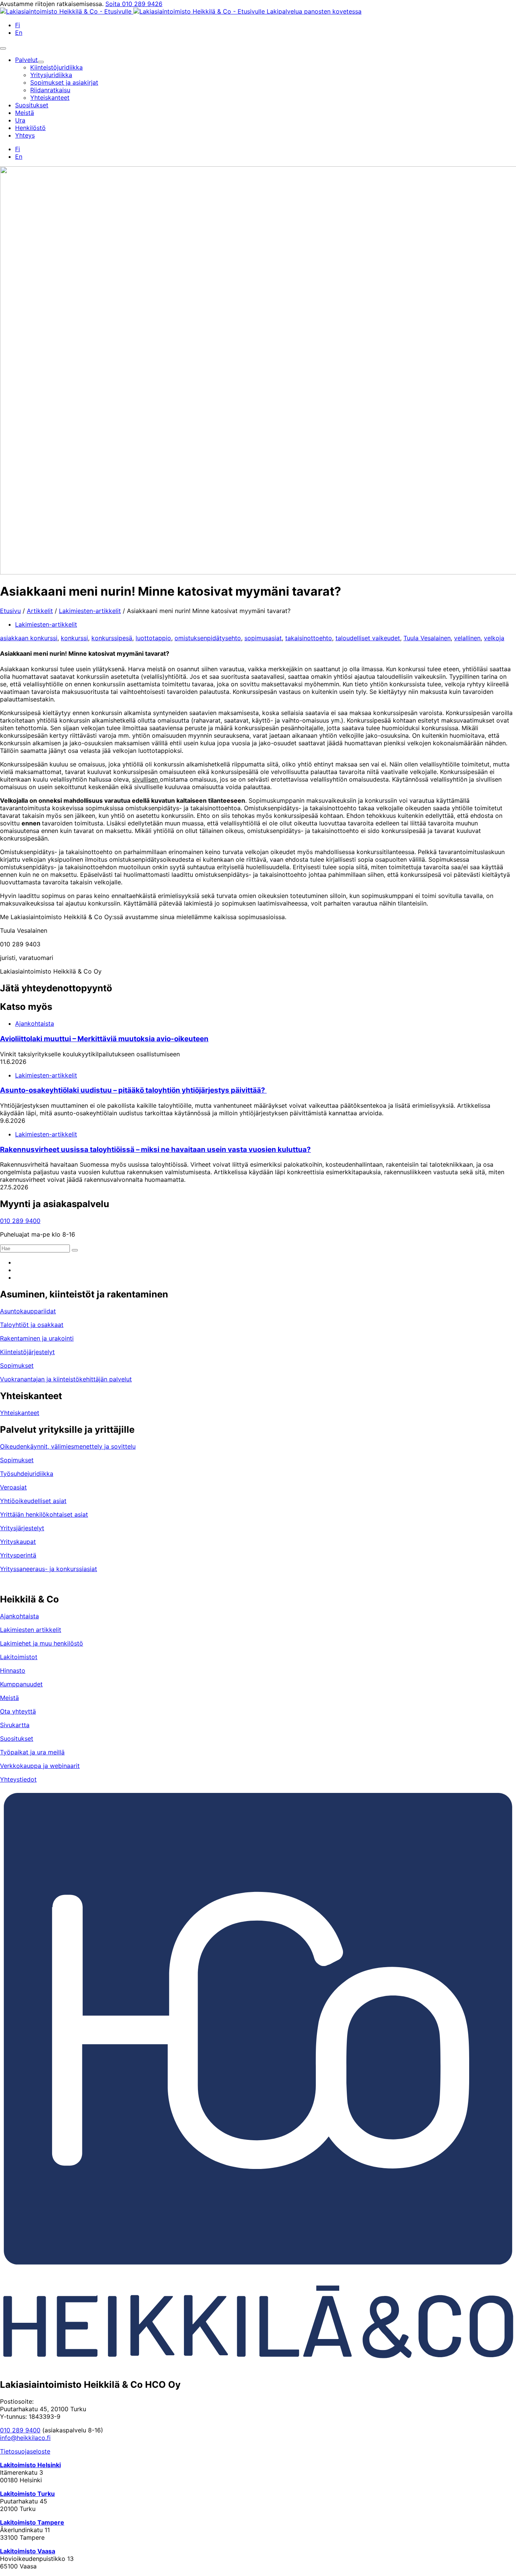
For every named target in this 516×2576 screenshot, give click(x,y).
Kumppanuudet (21, 1684)
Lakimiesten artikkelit (31, 1630)
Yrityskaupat (18, 1542)
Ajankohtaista (35, 1023)
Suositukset (17, 1738)
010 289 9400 (20, 1221)
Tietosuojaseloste (25, 2451)
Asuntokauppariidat (28, 1311)
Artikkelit (40, 611)
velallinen (467, 638)
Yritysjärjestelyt (22, 1528)
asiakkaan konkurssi (29, 638)
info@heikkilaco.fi (25, 2438)
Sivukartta (15, 1725)
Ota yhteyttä (18, 1711)
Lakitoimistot (19, 1657)
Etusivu (10, 611)
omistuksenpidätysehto (208, 638)
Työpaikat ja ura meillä (32, 1752)
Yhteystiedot (18, 1779)
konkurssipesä (112, 638)
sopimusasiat (263, 638)
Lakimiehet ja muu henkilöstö (42, 1643)
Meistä (9, 1698)
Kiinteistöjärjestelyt (27, 1352)
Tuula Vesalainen (427, 638)
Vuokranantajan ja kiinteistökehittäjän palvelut (66, 1379)
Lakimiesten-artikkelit (90, 611)
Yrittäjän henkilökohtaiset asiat (44, 1514)
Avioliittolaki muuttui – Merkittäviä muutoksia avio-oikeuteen (104, 1039)
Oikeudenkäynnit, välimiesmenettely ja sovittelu (68, 1446)
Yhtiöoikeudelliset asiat (33, 1501)
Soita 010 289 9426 (134, 4)
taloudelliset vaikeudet (368, 638)
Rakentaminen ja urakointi (37, 1338)
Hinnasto (13, 1670)
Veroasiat (13, 1487)
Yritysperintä (18, 1555)
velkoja (494, 638)
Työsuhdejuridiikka (27, 1474)
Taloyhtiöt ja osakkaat (32, 1325)
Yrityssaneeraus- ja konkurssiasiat (49, 1569)
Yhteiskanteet (20, 1413)
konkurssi (74, 638)
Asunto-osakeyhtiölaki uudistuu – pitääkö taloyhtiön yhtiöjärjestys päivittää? (133, 1090)
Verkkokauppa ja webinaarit (40, 1766)
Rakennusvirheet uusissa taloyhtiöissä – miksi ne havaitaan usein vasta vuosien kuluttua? (155, 1149)
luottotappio (153, 638)
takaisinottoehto (309, 638)
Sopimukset (17, 1365)
